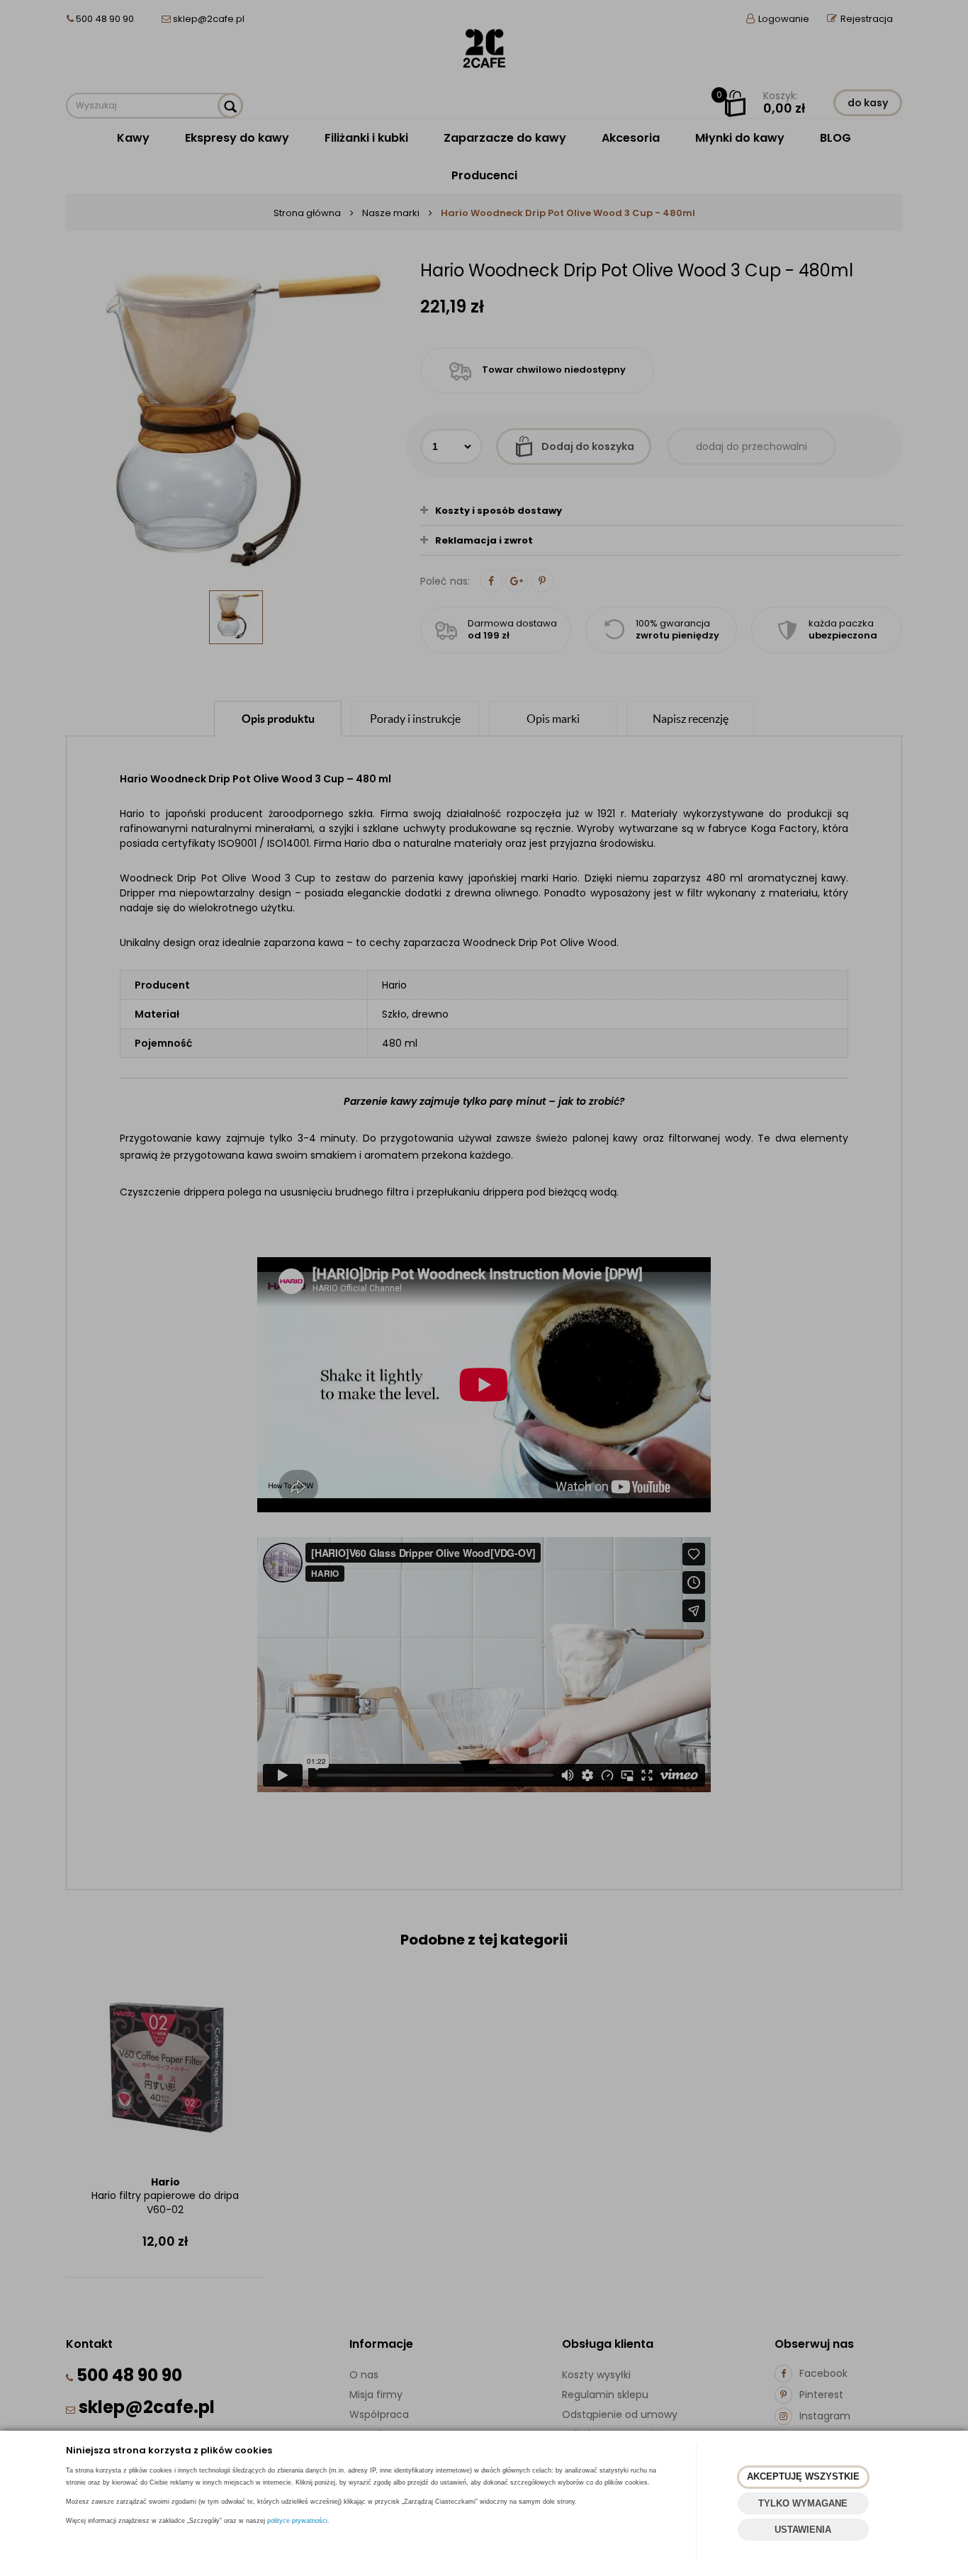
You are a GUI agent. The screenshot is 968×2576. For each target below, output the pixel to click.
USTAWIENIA (803, 2530)
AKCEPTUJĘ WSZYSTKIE (803, 2476)
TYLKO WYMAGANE (803, 2503)
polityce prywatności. (298, 2521)
